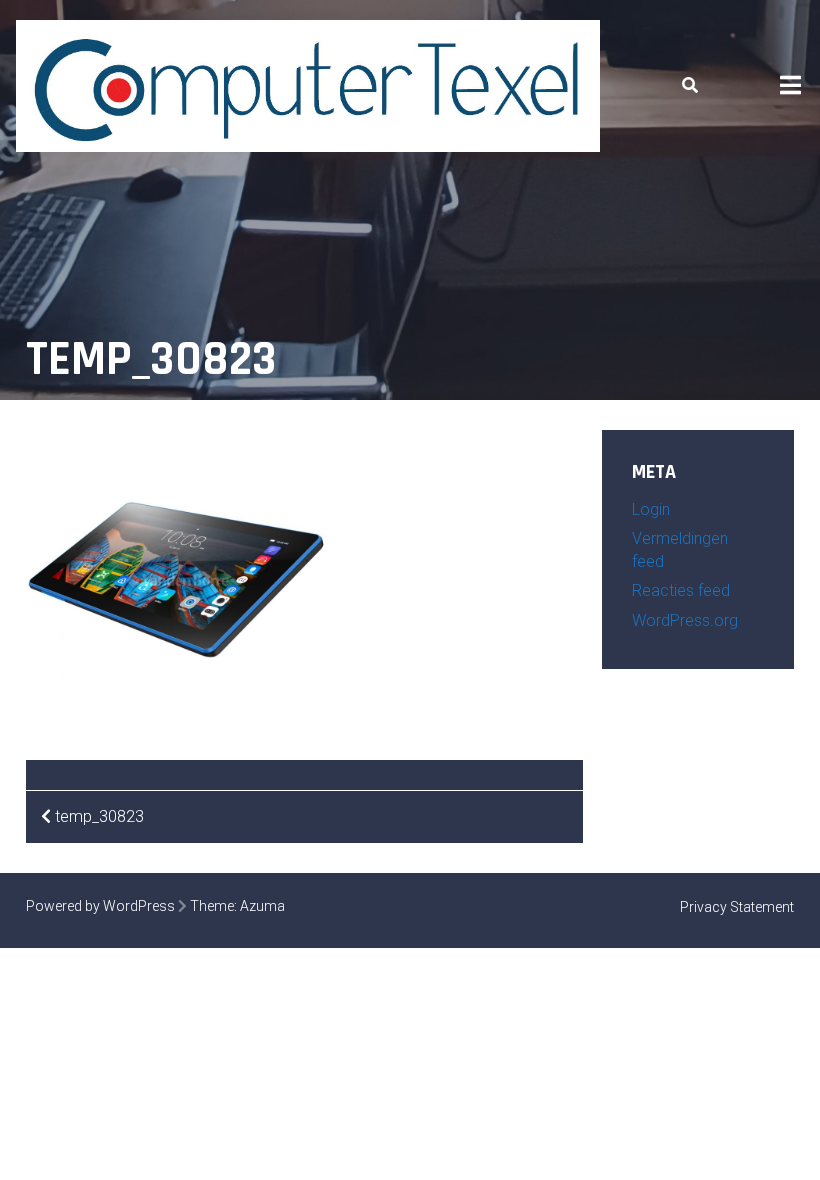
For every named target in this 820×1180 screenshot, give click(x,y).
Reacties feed (681, 590)
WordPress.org (685, 620)
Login (651, 509)
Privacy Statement (737, 907)
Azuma (262, 906)
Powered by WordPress (100, 906)
